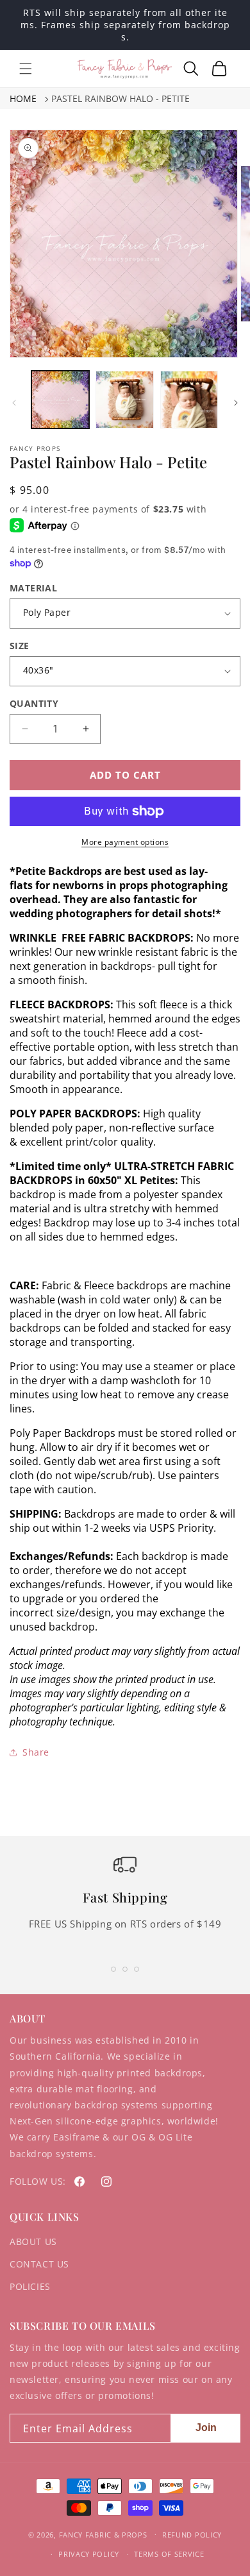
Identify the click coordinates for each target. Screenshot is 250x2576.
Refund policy (192, 2535)
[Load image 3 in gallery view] (189, 400)
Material (33, 588)
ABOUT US (33, 2241)
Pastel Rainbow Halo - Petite (121, 98)
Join (206, 2428)
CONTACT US (39, 2264)
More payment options (125, 842)
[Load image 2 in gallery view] (124, 400)
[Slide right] (236, 403)
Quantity (34, 703)
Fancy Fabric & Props (103, 2534)
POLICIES (30, 2286)
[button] (26, 69)
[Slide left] (14, 403)
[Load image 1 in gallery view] (60, 400)
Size (20, 646)
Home (23, 98)
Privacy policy (89, 2554)
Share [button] (36, 1752)
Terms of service (169, 2554)
